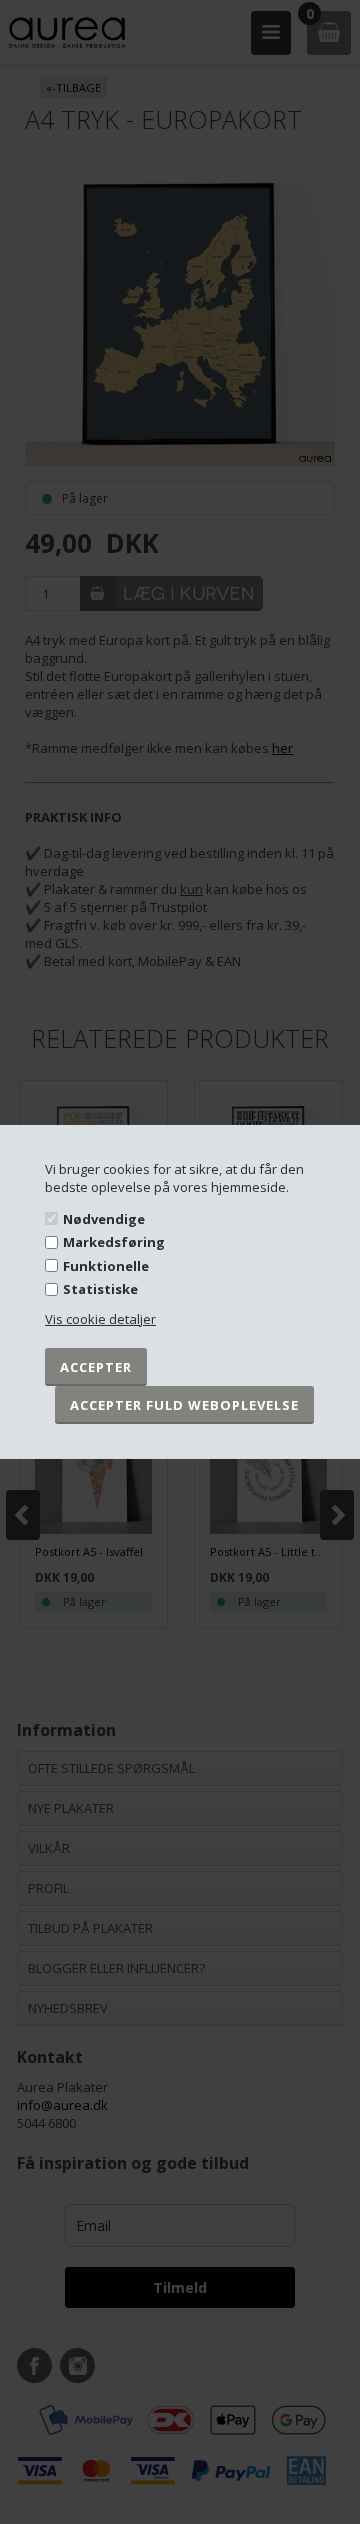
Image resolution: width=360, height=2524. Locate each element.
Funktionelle (106, 1266)
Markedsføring (114, 1242)
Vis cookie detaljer (100, 1319)
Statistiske (100, 1289)
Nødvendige (104, 1218)
